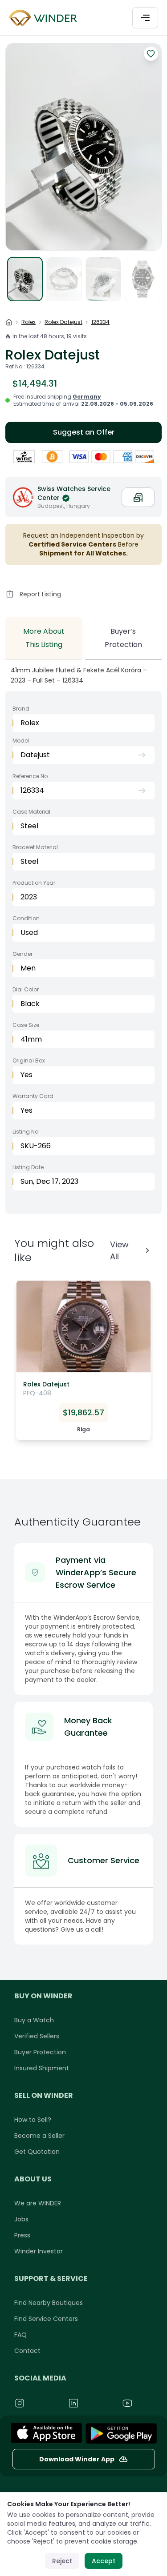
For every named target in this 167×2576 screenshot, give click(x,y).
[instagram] (37, 2403)
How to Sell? (33, 2120)
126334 (100, 322)
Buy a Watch (34, 2020)
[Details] (121, 2433)
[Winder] (45, 18)
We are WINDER (38, 2203)
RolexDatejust (63, 322)
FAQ (20, 2335)
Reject (62, 2561)
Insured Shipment (42, 2068)
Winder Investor (39, 2251)
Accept (104, 2561)
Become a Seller (39, 2136)
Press (22, 2235)
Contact (27, 2351)
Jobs (21, 2219)
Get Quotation (37, 2152)
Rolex (29, 322)
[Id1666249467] (46, 2433)
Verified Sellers (37, 2036)
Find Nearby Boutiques (49, 2303)
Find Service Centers (46, 2319)
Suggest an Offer (84, 432)
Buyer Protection (40, 2052)
